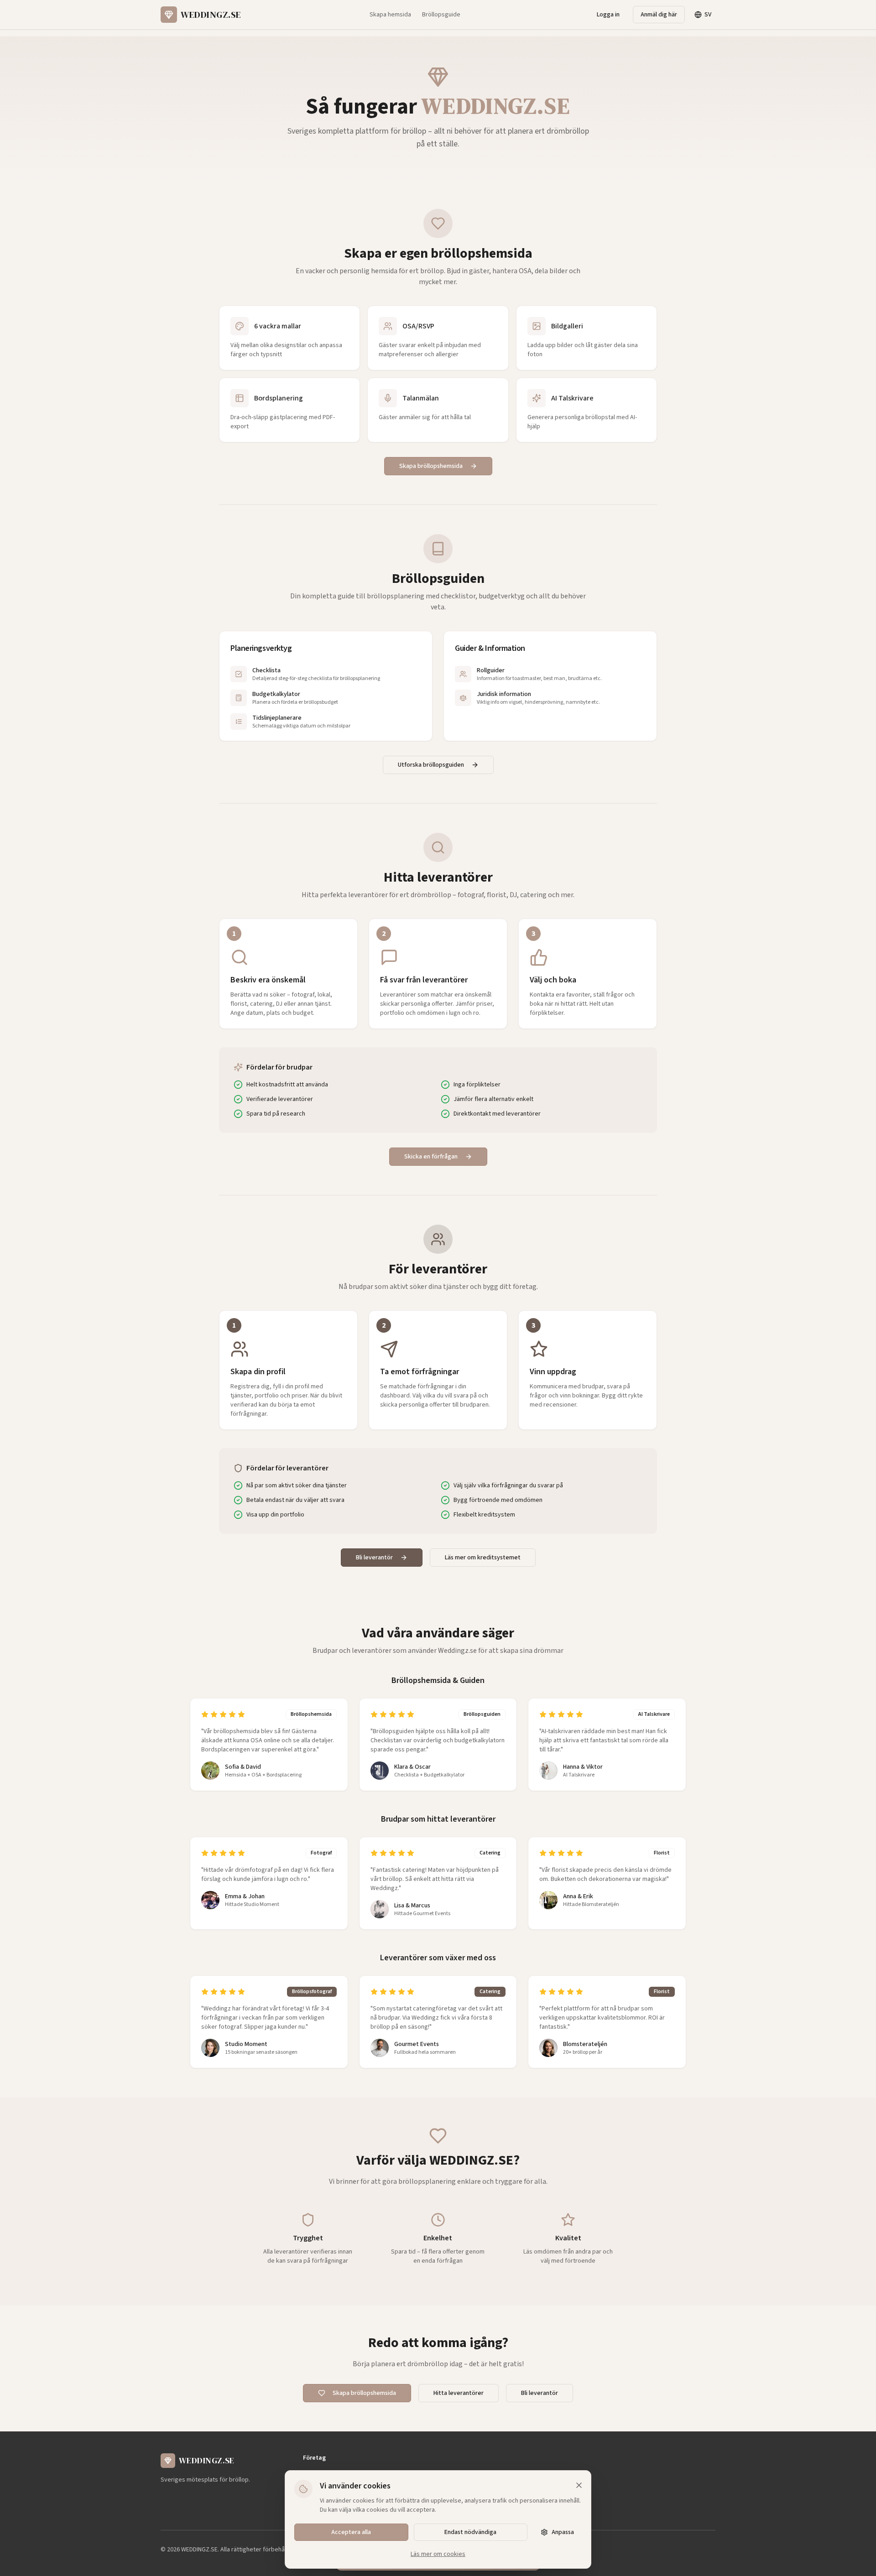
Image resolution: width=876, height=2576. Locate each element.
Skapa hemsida (390, 15)
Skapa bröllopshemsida (431, 466)
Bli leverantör (374, 1558)
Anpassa (563, 2532)
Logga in (608, 15)
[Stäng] (579, 2485)
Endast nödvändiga (470, 2532)
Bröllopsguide (441, 15)
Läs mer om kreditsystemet (483, 1558)
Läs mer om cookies (438, 2554)
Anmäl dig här (659, 15)
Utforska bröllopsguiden (431, 765)
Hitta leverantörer (459, 2393)
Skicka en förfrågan (431, 1157)
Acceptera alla (351, 2532)
